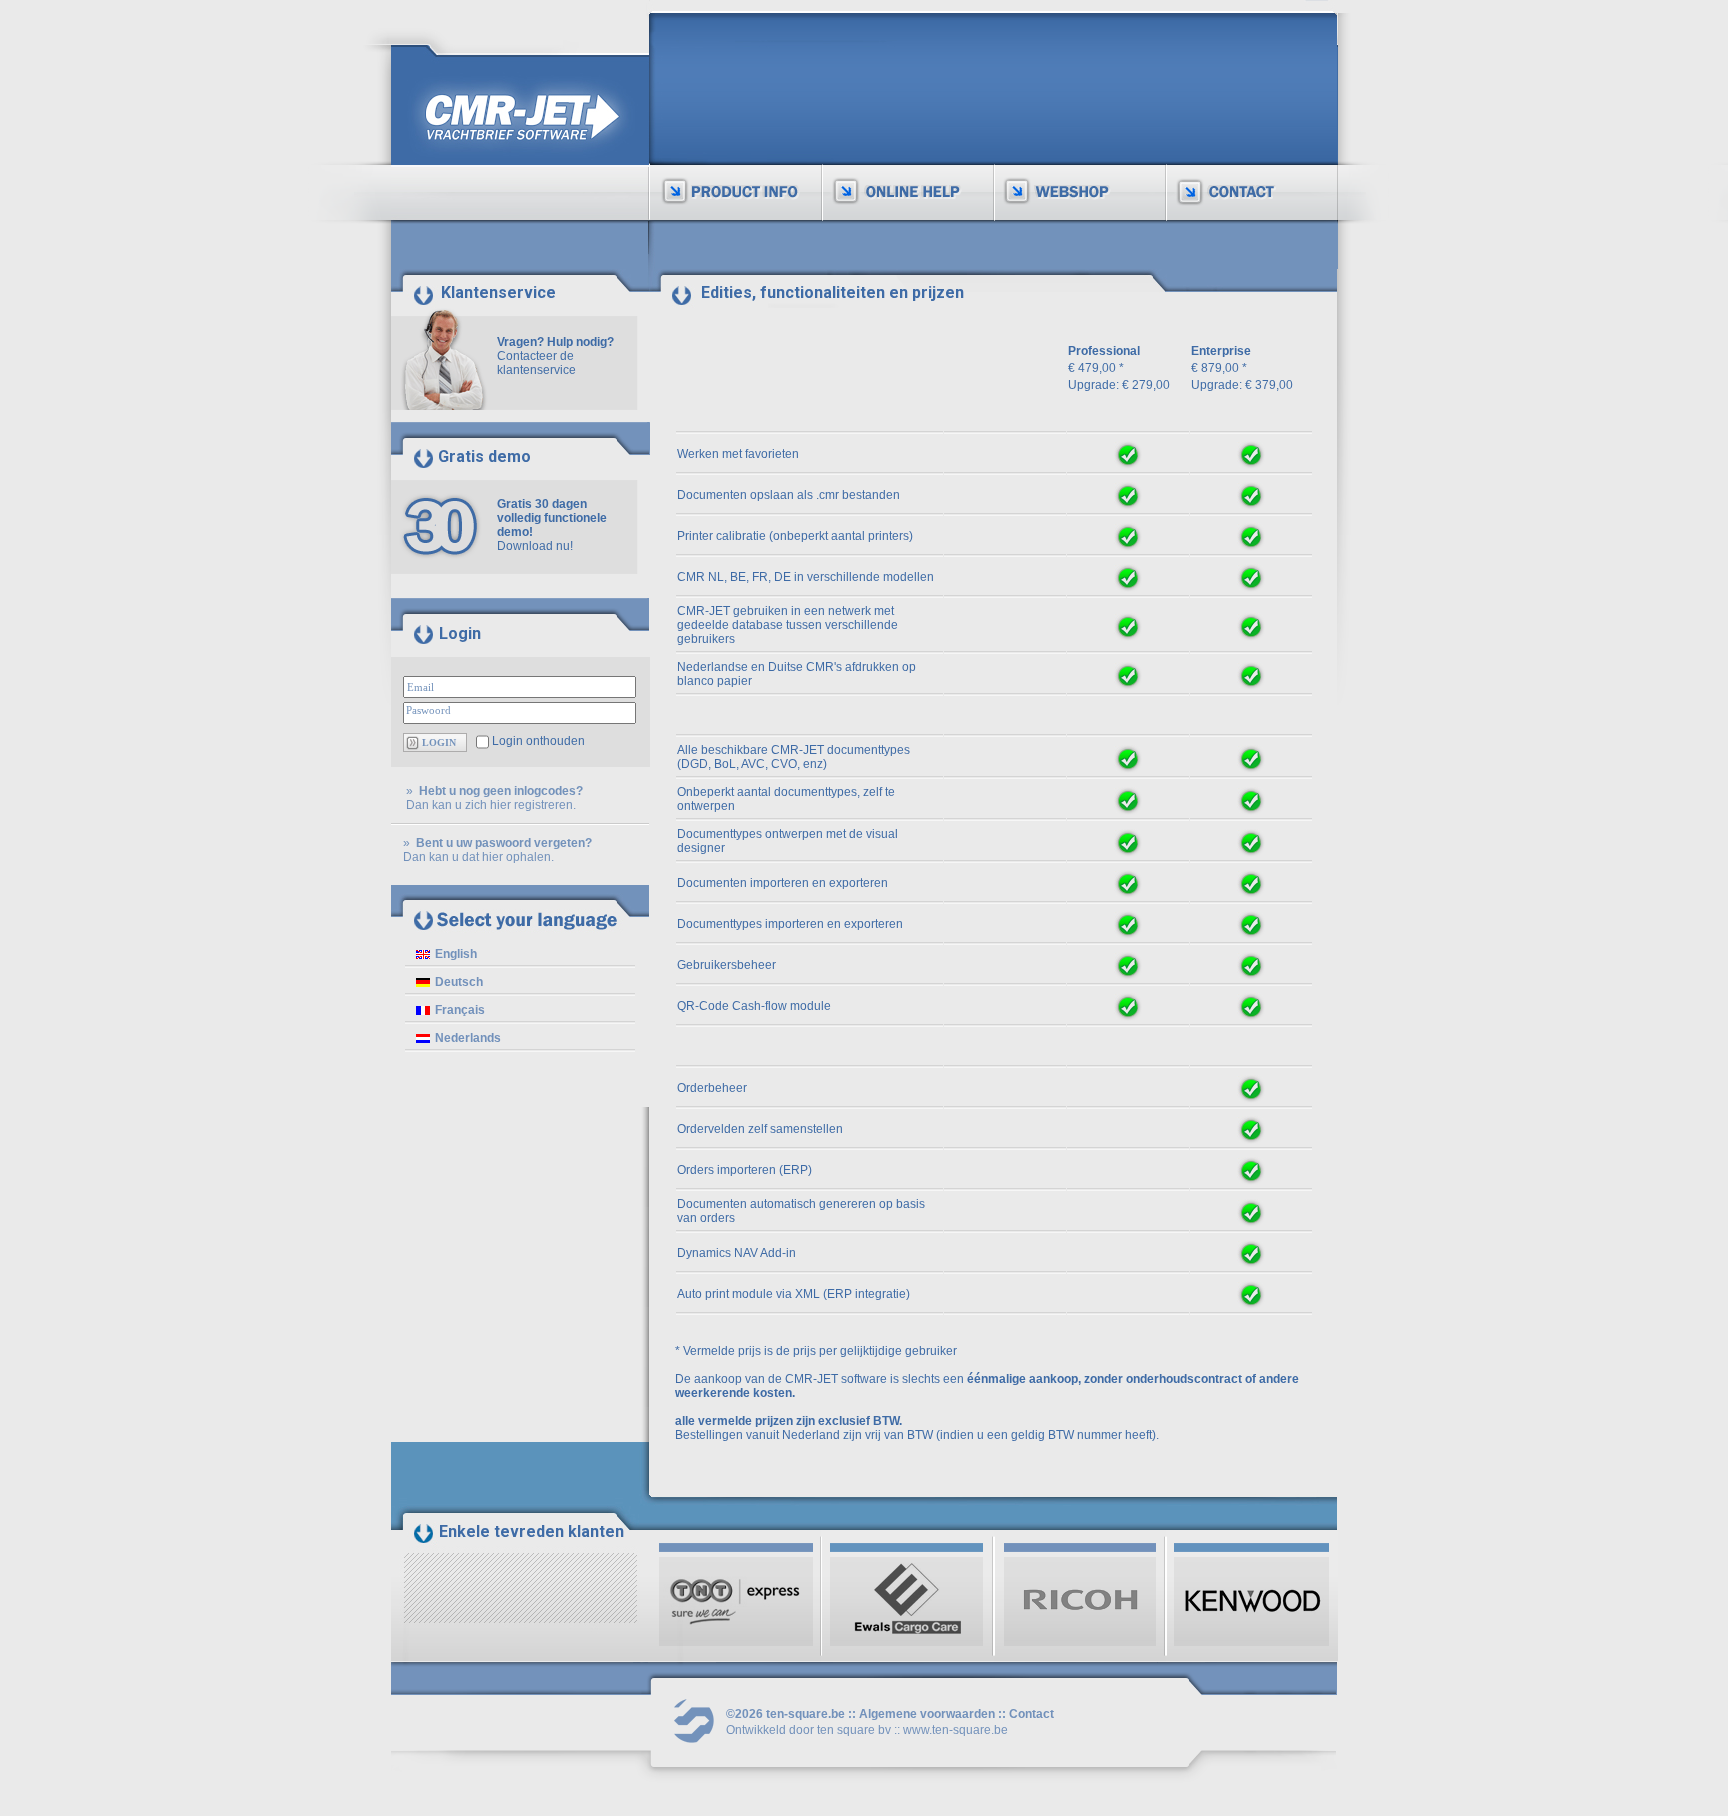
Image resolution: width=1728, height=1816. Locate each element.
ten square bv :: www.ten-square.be (912, 1730)
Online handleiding (906, 147)
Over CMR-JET (724, 93)
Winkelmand (1061, 147)
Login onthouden (538, 741)
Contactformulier (1247, 147)
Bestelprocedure (1076, 174)
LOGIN (439, 742)
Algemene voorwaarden (927, 1714)
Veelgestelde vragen (915, 174)
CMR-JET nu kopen (1082, 120)
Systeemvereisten (735, 120)
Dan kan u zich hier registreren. (491, 805)
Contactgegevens (1250, 174)
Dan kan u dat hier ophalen (477, 857)
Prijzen (701, 147)
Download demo (727, 174)
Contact (1031, 1714)
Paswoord (428, 710)
